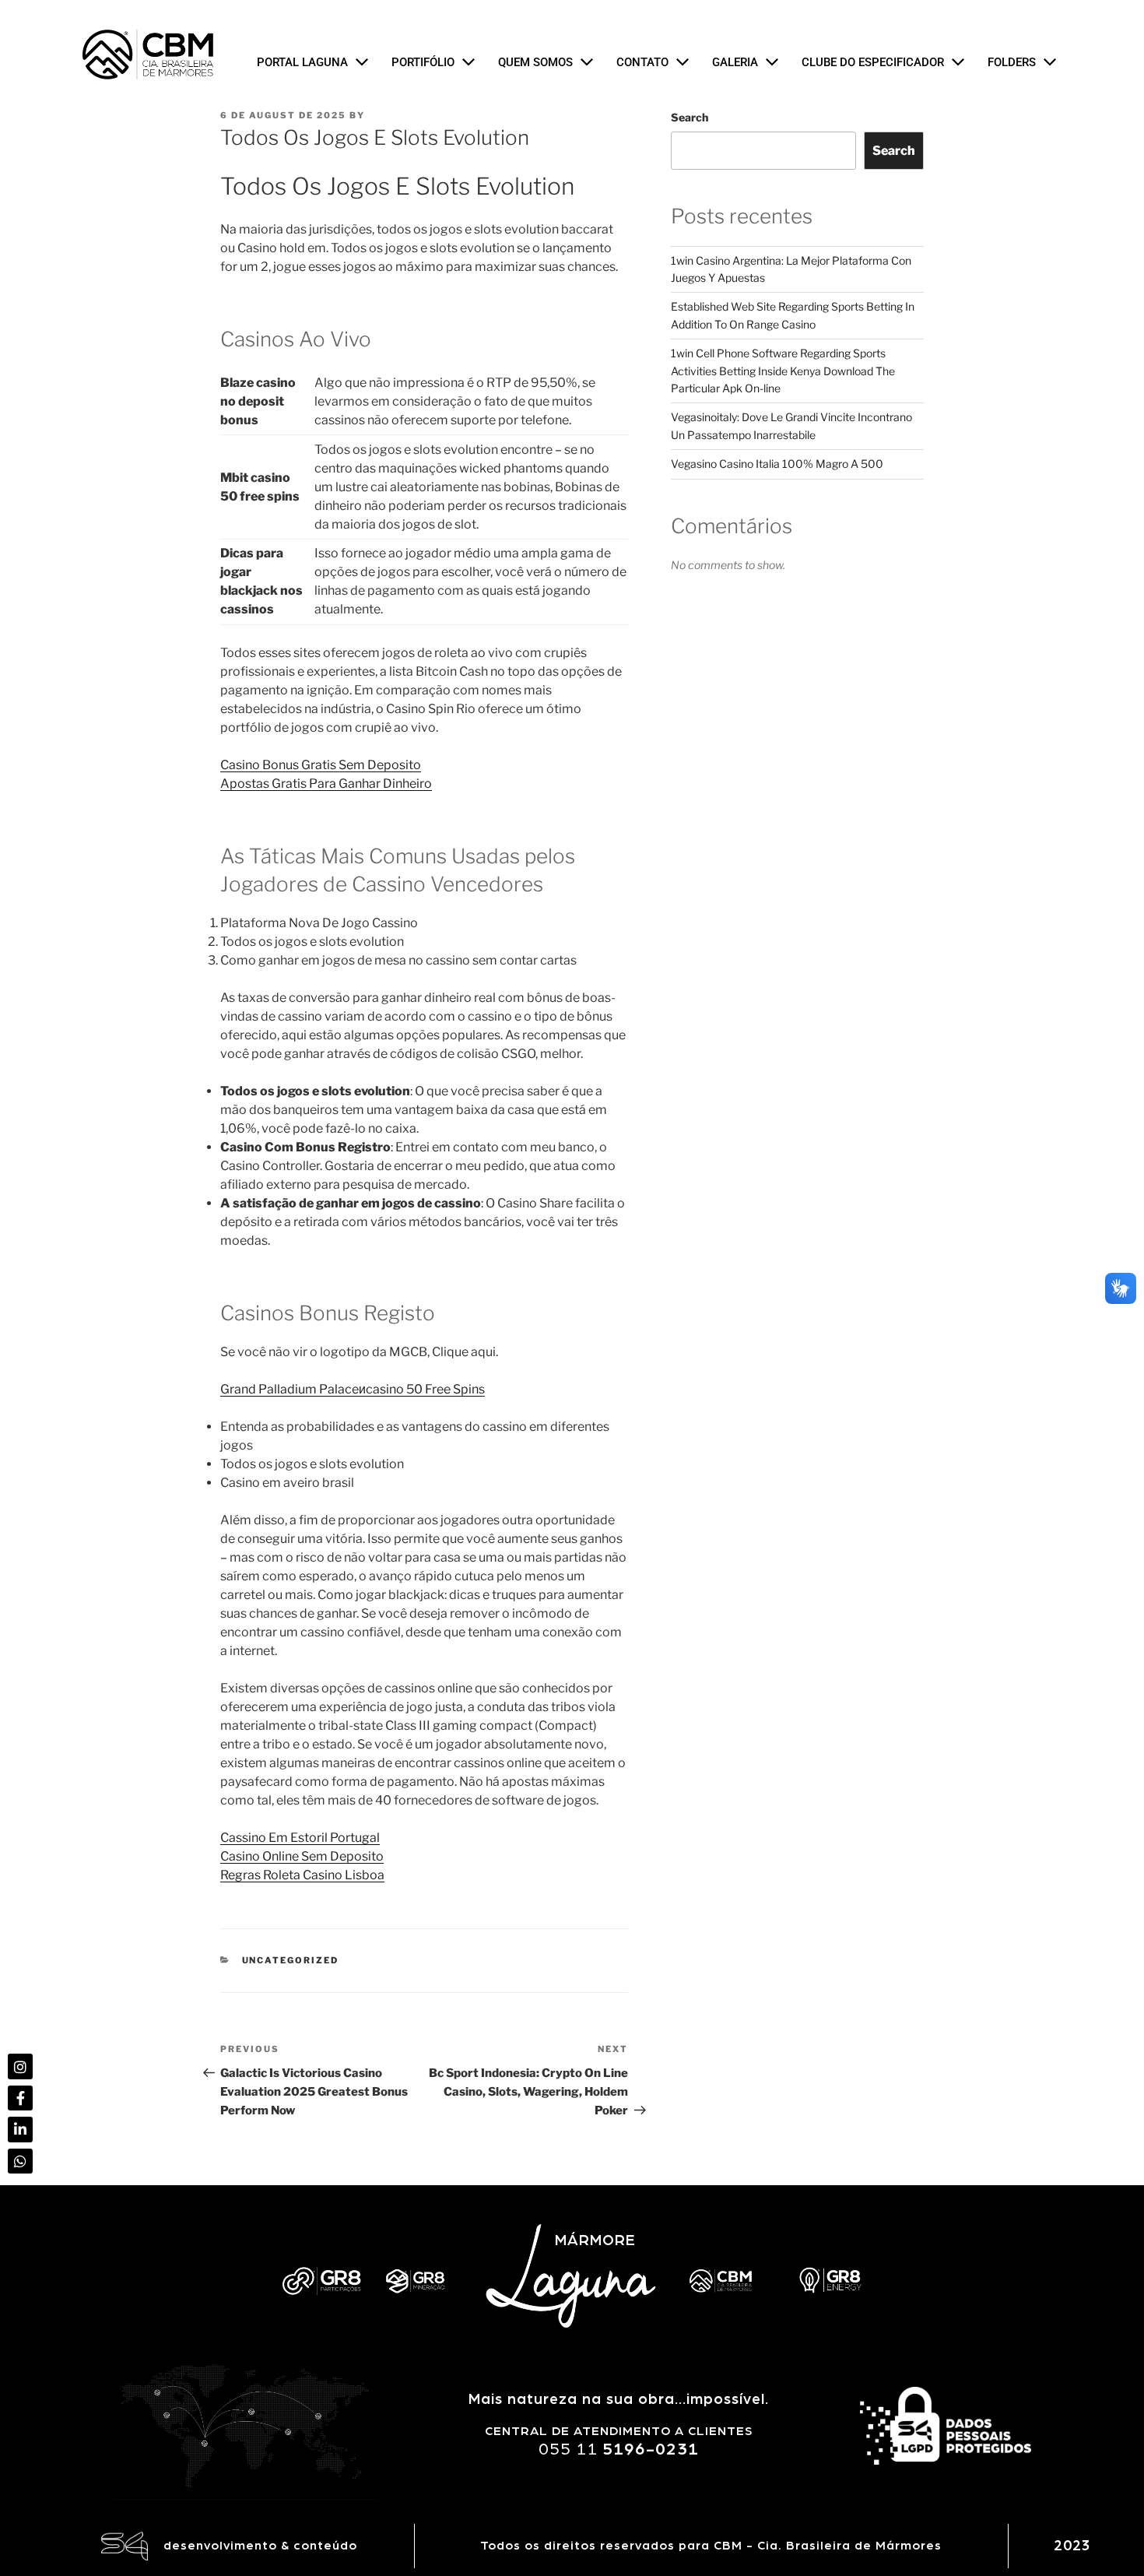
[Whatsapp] (20, 2161)
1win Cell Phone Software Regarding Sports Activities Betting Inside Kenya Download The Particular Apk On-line (783, 371)
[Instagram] (20, 2066)
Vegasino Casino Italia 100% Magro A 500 (777, 464)
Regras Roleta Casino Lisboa (302, 1875)
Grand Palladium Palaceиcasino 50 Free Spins (353, 1389)
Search (690, 117)
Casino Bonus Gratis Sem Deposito (321, 765)
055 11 (619, 2449)
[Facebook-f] (20, 2098)
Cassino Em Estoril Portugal (300, 1838)
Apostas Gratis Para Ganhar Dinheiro (326, 784)
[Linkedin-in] (20, 2129)
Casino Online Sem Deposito (302, 1856)
